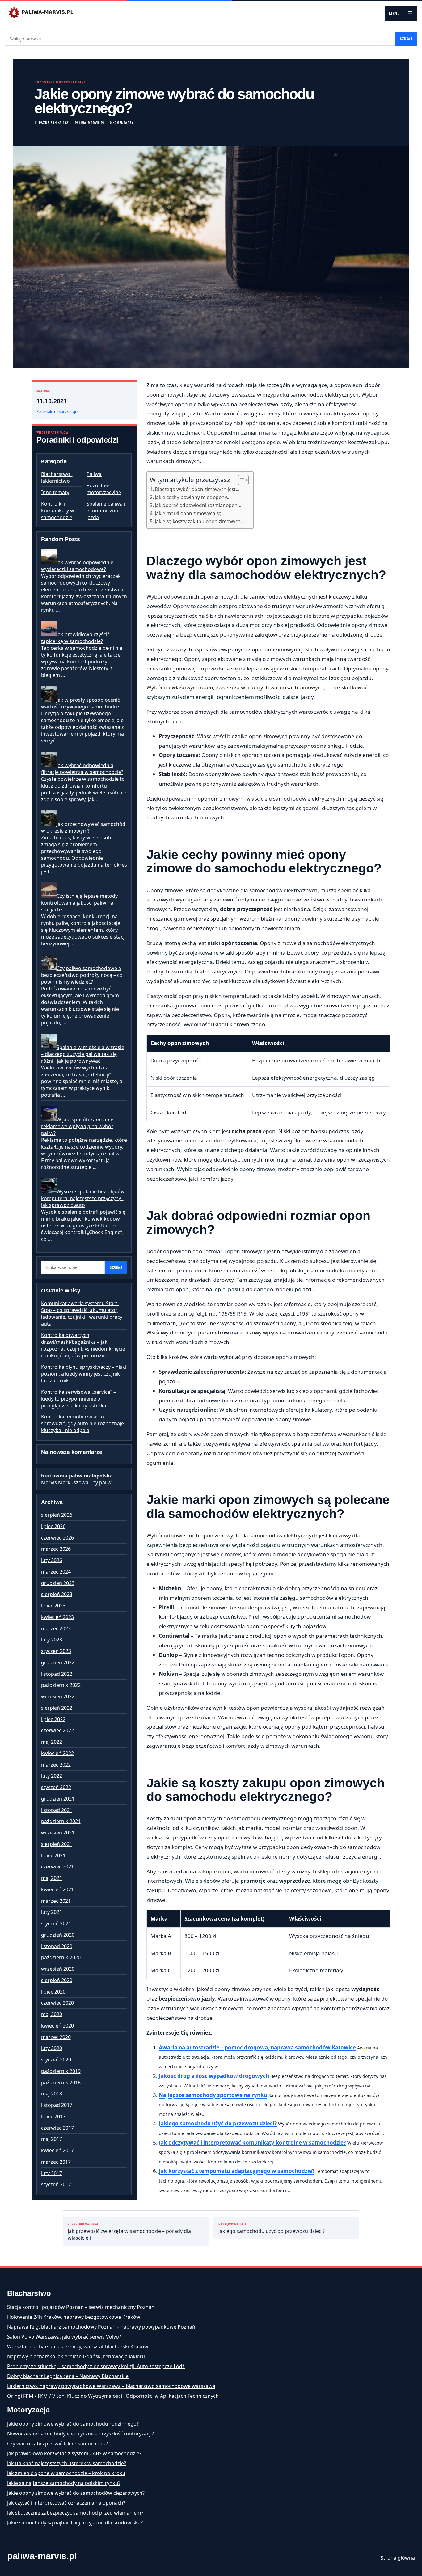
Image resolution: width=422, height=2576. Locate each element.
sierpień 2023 (57, 1594)
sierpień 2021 (57, 1844)
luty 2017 (52, 2173)
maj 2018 (52, 2094)
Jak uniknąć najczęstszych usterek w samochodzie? (67, 2463)
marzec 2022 (56, 1765)
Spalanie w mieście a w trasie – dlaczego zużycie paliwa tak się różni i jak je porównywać (83, 1054)
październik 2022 (61, 1685)
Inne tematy (55, 492)
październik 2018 (61, 2082)
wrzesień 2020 (58, 1969)
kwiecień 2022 (57, 1753)
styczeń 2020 (56, 2060)
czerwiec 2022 (57, 1730)
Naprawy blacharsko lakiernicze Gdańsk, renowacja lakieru (76, 2356)
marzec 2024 (56, 1572)
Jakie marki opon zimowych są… (190, 513)
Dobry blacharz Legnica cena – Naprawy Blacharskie (68, 2376)
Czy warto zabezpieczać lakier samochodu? (57, 2444)
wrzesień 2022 (58, 1696)
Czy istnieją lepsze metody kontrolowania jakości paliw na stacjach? (79, 903)
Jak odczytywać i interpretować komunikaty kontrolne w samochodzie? (252, 2143)
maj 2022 (52, 1742)
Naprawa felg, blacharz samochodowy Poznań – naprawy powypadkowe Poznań (101, 2327)
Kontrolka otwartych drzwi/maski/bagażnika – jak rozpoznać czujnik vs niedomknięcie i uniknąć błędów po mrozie (83, 1345)
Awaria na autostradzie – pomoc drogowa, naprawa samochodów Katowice (257, 2047)
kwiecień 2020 (57, 2026)
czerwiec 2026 (57, 1538)
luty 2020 (52, 2048)
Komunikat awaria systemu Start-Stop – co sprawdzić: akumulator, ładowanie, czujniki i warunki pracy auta (82, 1313)
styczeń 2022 (56, 1787)
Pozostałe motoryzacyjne (60, 82)
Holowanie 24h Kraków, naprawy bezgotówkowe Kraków (74, 2317)
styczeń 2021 (56, 1923)
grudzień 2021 (58, 1799)
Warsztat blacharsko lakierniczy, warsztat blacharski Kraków (78, 2347)
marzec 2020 (56, 2037)
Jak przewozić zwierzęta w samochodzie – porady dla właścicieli (129, 2232)
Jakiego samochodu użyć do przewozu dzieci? (218, 2123)
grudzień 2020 (58, 1935)
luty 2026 (52, 1560)
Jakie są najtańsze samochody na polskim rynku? (64, 2483)
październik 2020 (61, 1957)
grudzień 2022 (58, 1662)
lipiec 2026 (53, 1526)
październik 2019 (61, 2071)
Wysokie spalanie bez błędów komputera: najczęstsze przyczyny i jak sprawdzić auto (83, 1198)
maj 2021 (52, 1878)
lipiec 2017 (53, 2116)
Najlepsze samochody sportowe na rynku (213, 2095)
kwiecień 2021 (57, 1889)
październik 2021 (61, 1821)
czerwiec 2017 (57, 2128)
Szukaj (406, 39)
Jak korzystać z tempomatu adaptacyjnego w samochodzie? (237, 2171)
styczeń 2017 (56, 2184)
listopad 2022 (57, 1674)
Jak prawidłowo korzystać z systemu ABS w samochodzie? (74, 2453)
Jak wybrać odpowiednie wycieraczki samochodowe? (77, 566)
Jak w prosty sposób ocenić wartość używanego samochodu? (80, 703)
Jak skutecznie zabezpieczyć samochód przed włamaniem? (75, 2513)
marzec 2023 (56, 1628)
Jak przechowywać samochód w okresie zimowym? (83, 827)
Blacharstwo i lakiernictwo (57, 477)
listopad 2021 (57, 1810)
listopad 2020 (57, 1946)
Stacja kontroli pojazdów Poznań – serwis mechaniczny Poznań (81, 2307)
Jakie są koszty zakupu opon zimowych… (200, 521)
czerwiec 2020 (57, 2003)
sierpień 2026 (57, 1515)
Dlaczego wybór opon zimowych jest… (197, 489)
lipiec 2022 (53, 1719)
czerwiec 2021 (57, 1867)
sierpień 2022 (57, 1708)
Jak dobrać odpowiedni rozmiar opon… (198, 505)
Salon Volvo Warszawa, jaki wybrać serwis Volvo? (64, 2337)
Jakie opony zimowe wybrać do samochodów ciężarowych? (76, 2493)
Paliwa (94, 474)
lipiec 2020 (53, 1992)
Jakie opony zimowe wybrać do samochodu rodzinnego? (73, 2424)
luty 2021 (52, 1912)
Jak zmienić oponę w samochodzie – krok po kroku (66, 2473)
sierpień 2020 (57, 1980)
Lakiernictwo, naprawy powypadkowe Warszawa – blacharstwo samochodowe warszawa (111, 2386)
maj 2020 (52, 2014)
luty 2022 (52, 1776)
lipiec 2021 (53, 1855)
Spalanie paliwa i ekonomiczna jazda (106, 511)
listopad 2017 (57, 2105)
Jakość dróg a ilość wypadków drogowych (214, 2076)
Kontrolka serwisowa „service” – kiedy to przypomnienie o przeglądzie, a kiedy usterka (78, 1399)
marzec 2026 (56, 1549)
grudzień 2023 (58, 1583)
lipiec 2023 (53, 1606)
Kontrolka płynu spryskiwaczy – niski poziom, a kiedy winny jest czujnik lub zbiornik (84, 1374)
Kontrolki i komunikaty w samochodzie (58, 511)
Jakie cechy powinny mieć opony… (193, 497)
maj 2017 (52, 2139)
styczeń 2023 (56, 1651)
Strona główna (398, 2558)
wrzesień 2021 (58, 1833)
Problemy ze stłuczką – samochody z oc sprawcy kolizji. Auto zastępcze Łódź (96, 2366)
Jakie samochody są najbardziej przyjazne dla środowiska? (75, 2523)
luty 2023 (52, 1640)
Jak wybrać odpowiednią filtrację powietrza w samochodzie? (82, 769)
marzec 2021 (56, 1901)
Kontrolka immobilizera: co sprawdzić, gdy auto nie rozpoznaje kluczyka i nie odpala (82, 1423)
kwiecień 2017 (57, 2150)
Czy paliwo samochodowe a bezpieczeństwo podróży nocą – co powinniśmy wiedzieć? (82, 975)
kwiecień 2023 (57, 1617)
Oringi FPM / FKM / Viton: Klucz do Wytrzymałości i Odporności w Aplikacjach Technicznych (113, 2396)
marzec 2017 (56, 2162)
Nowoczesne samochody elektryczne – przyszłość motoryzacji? (80, 2434)
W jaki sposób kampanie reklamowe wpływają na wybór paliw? (77, 1126)
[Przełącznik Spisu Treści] (240, 480)
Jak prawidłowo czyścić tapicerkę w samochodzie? (75, 638)
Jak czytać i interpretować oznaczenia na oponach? (66, 2503)
